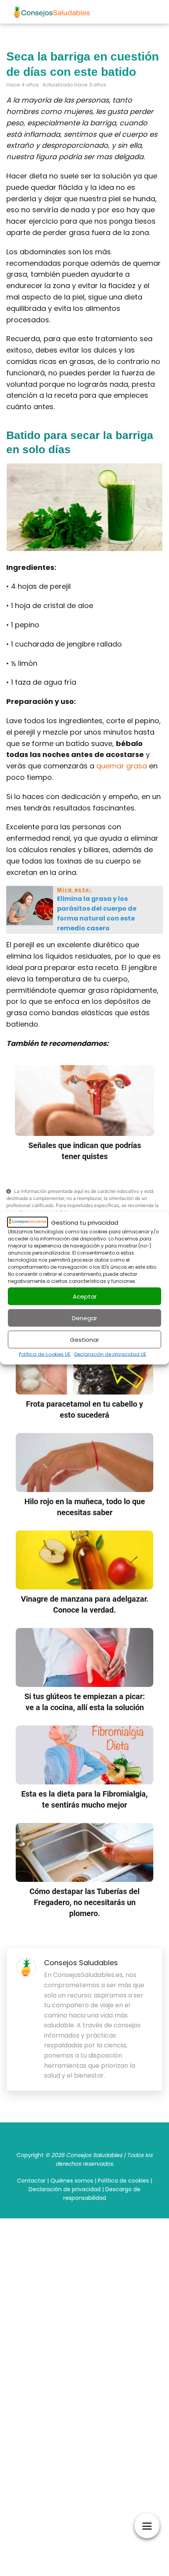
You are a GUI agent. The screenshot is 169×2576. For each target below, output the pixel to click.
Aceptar (85, 1296)
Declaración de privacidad (65, 2189)
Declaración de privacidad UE (110, 1354)
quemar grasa (122, 766)
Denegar (84, 1318)
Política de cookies (123, 2181)
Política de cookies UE (45, 1354)
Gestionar (84, 1339)
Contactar (31, 2181)
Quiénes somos (72, 2181)
